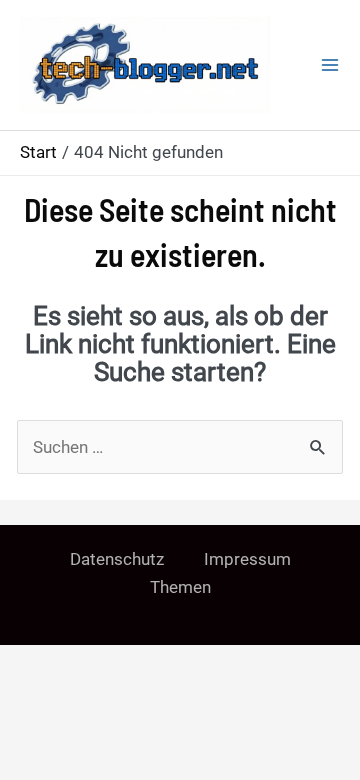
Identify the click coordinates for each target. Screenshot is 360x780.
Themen (180, 587)
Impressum (247, 559)
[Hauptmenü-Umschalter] (330, 65)
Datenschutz (117, 559)
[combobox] (180, 447)
